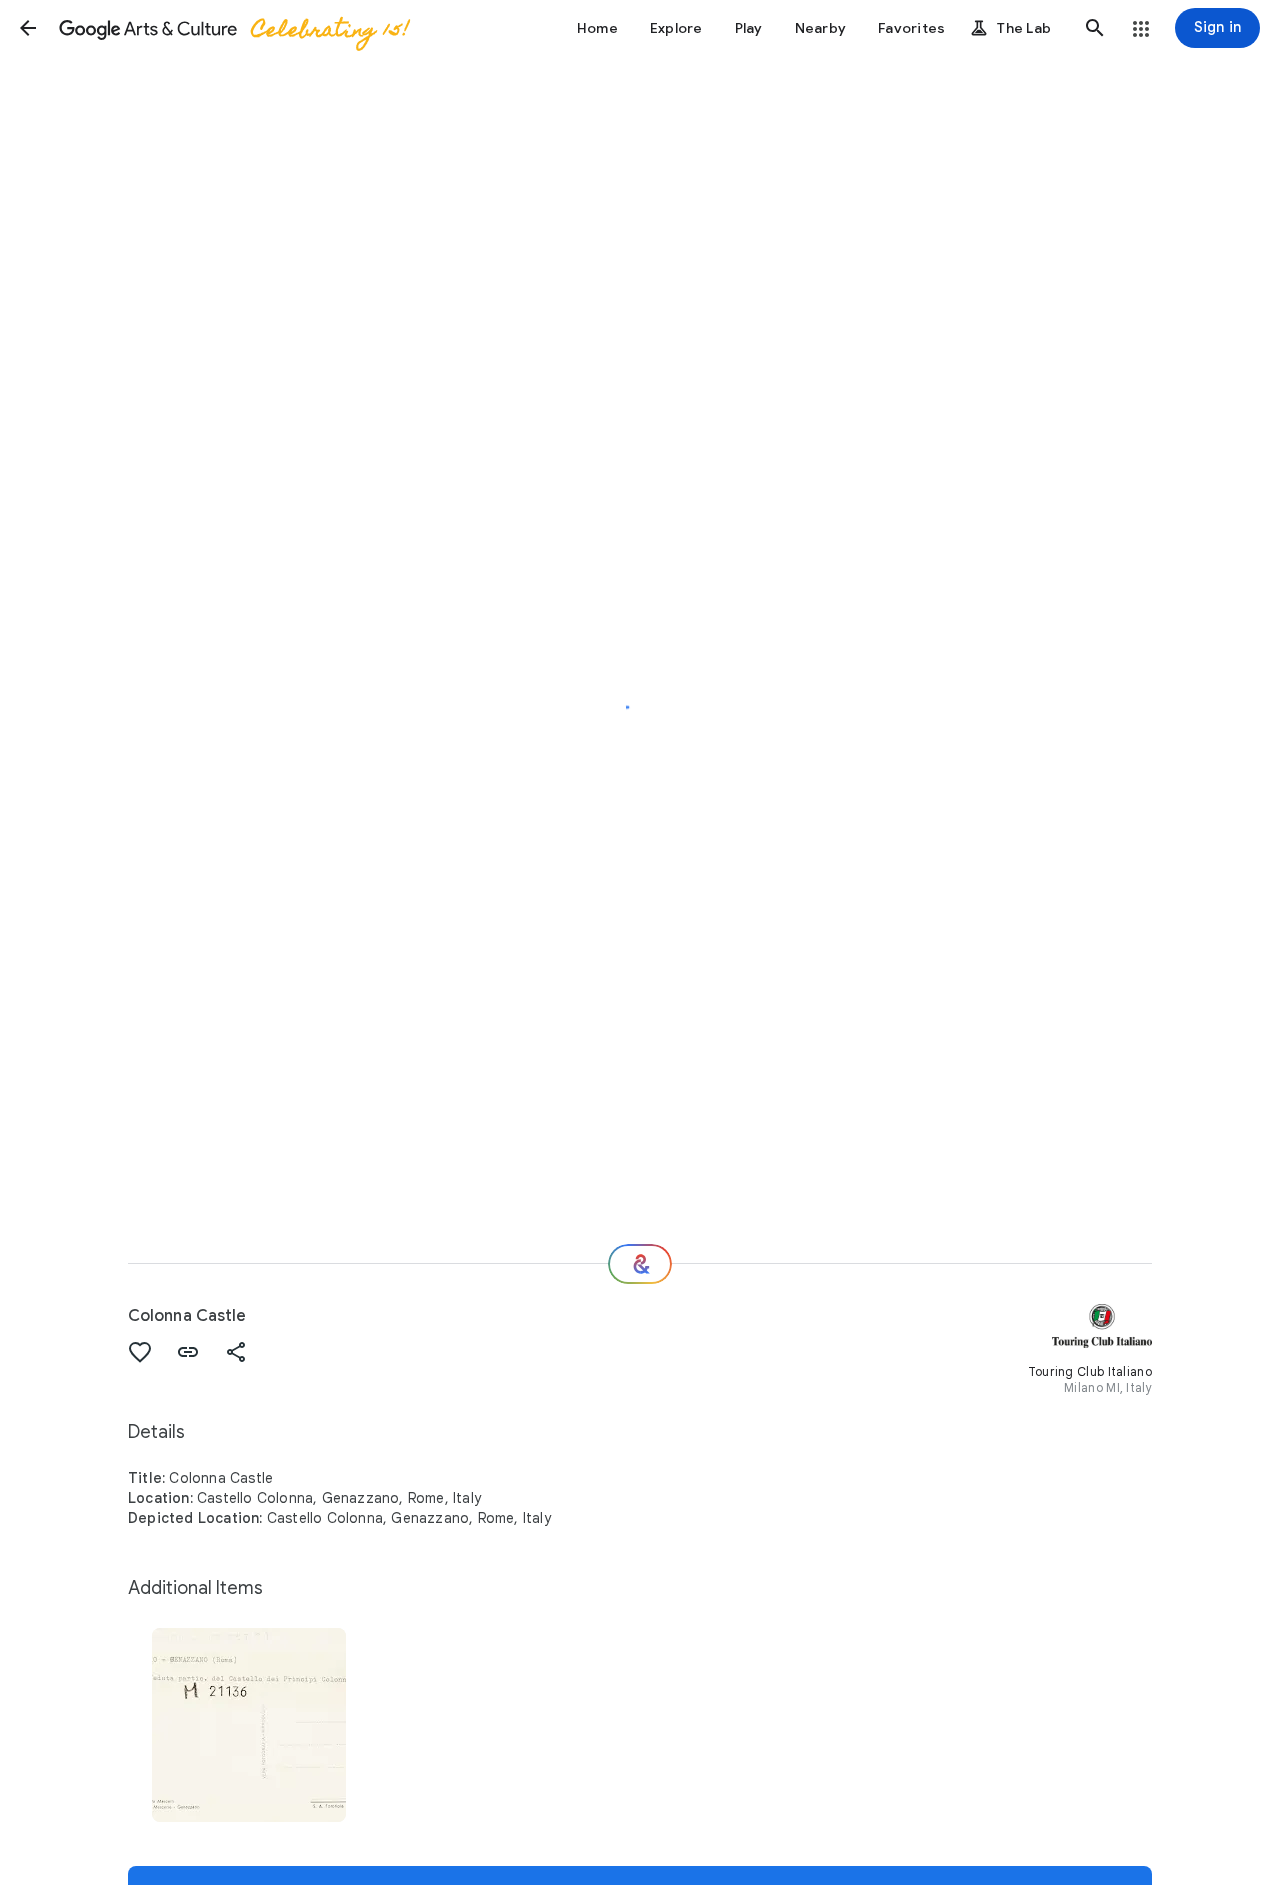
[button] (28, 28)
